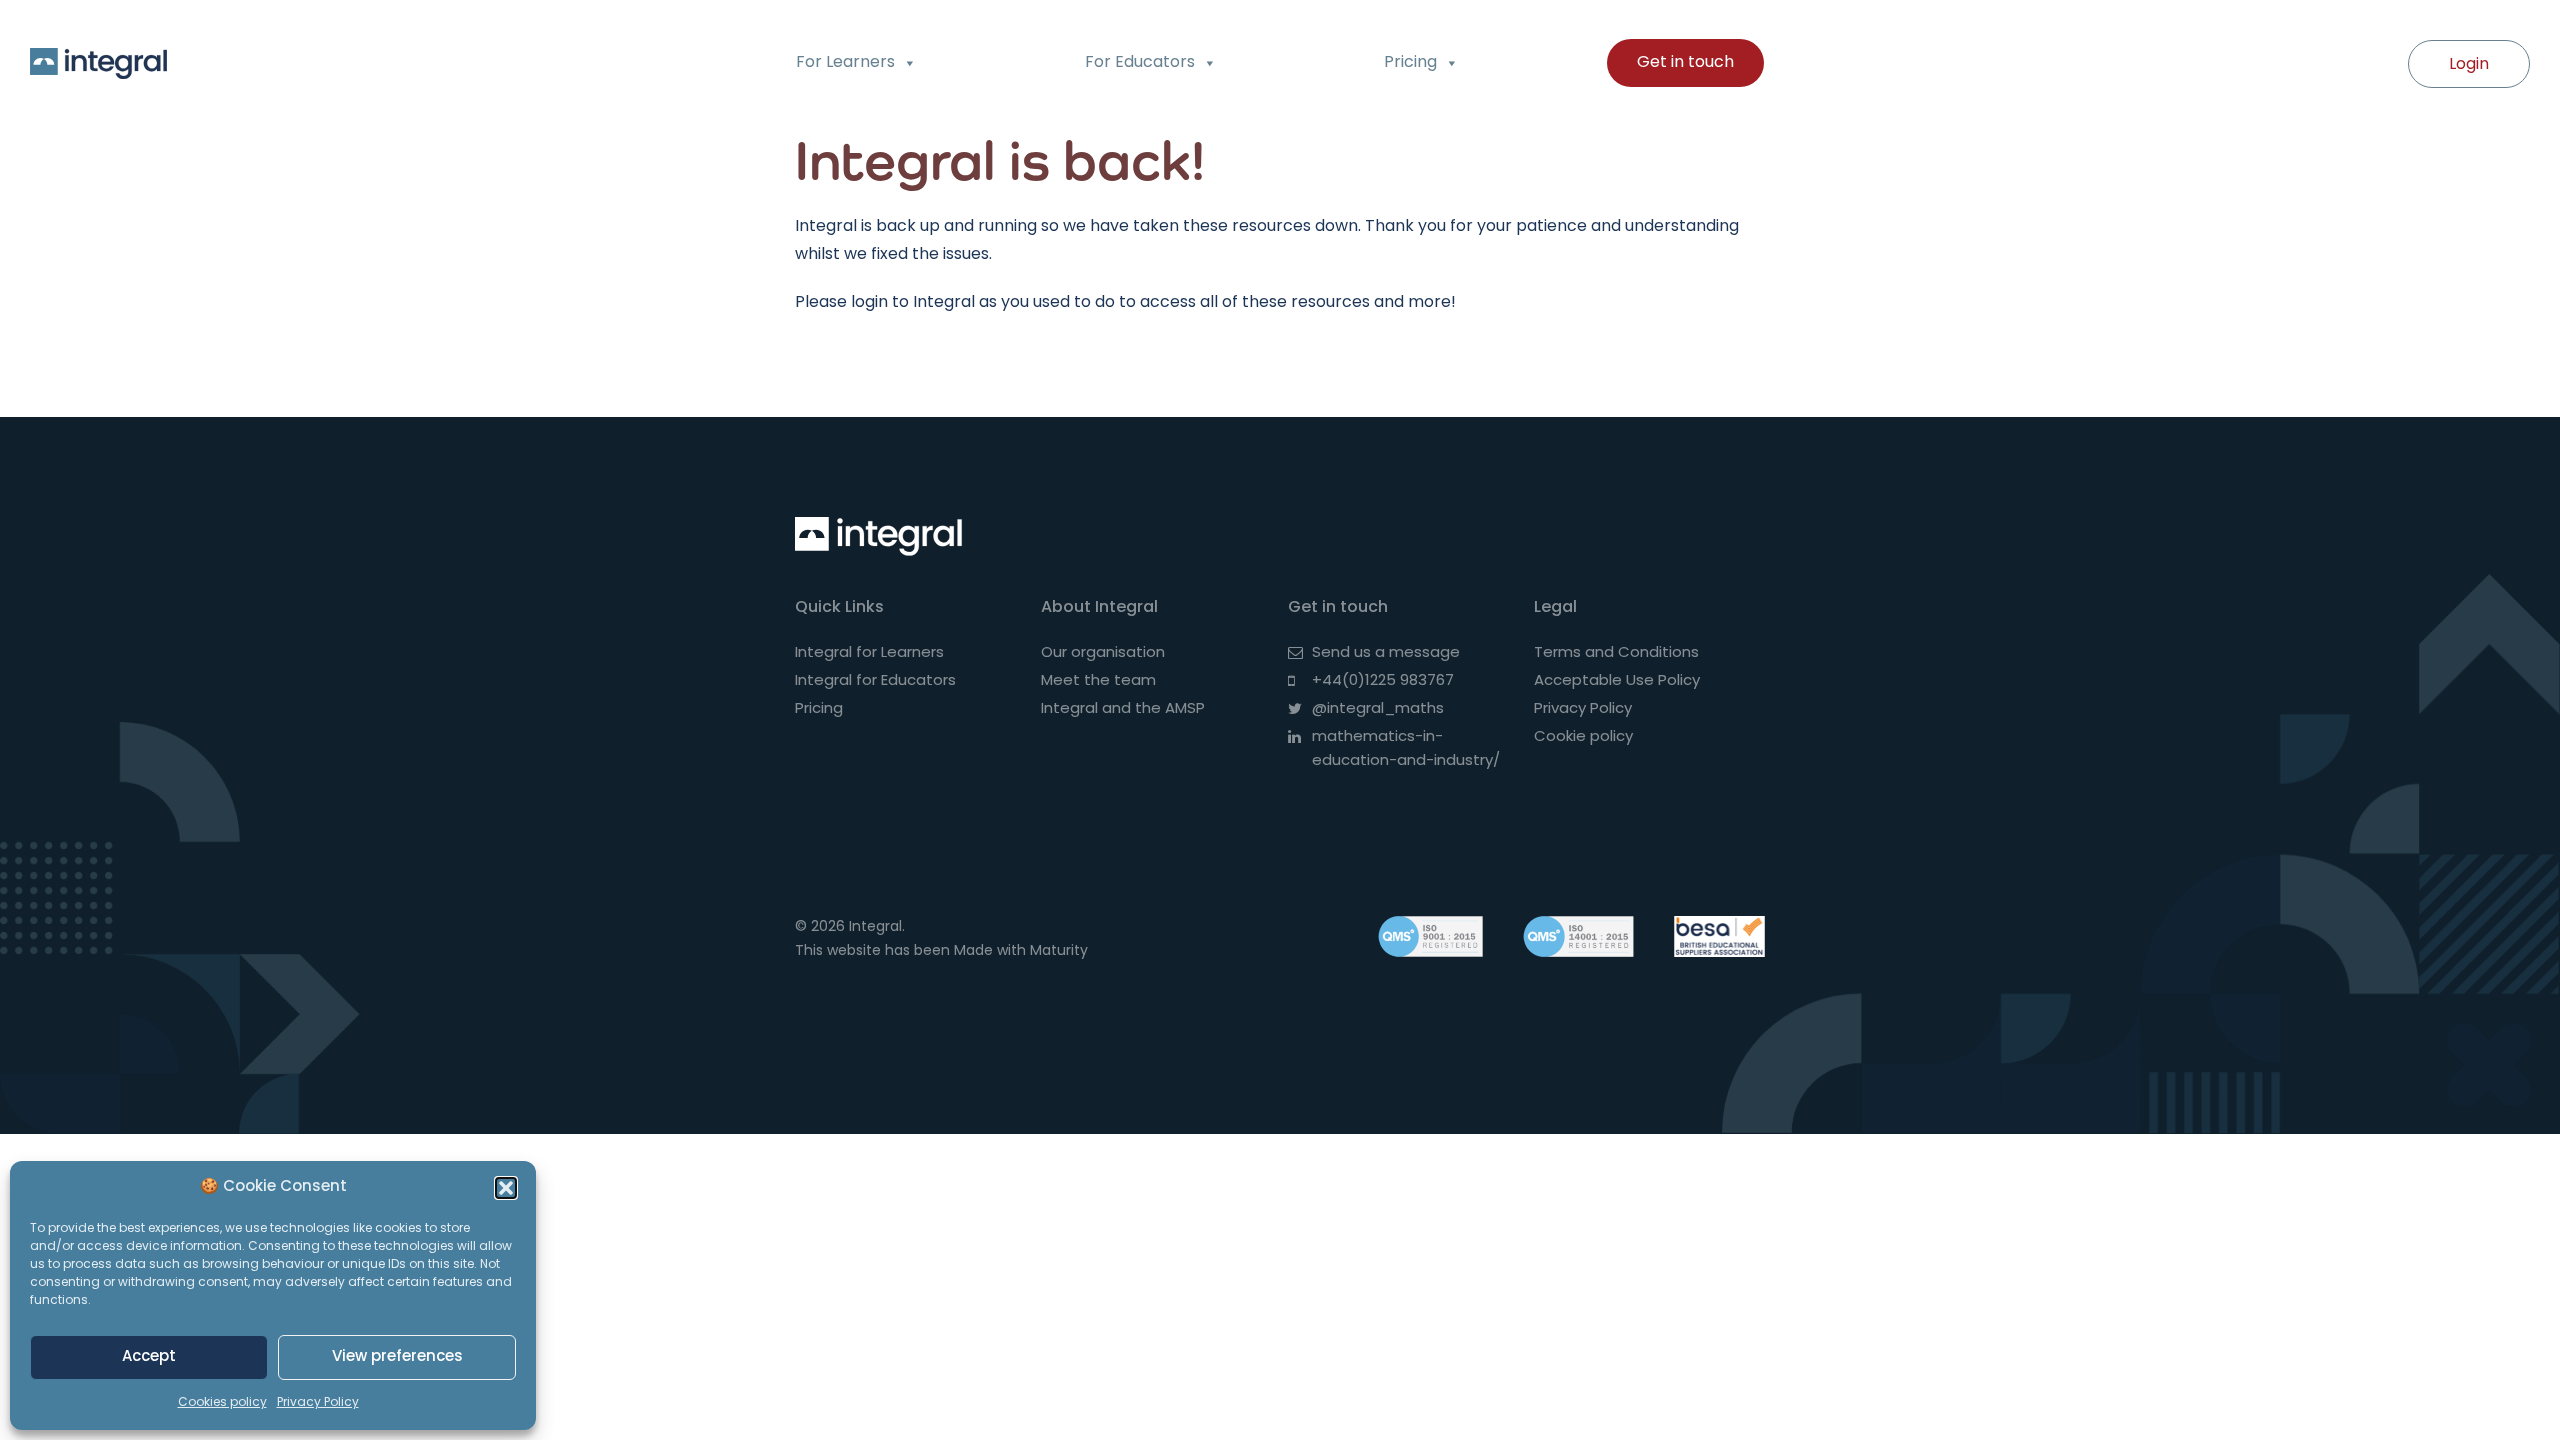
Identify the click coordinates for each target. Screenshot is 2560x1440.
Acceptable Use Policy (1617, 681)
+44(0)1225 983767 (1383, 681)
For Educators (1140, 63)
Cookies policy (222, 1403)
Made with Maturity (1021, 951)
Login (2469, 65)
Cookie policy (1583, 737)
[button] (506, 1188)
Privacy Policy (318, 1403)
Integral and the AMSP (1123, 709)
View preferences (397, 1357)
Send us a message (1386, 653)
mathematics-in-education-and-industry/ (1406, 749)
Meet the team (1098, 681)
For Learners (845, 63)
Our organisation (1103, 653)
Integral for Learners (869, 653)
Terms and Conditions (1616, 653)
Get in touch (1685, 63)
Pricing (1410, 63)
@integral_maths (1378, 709)
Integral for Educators (875, 681)
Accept (149, 1357)
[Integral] (883, 536)
